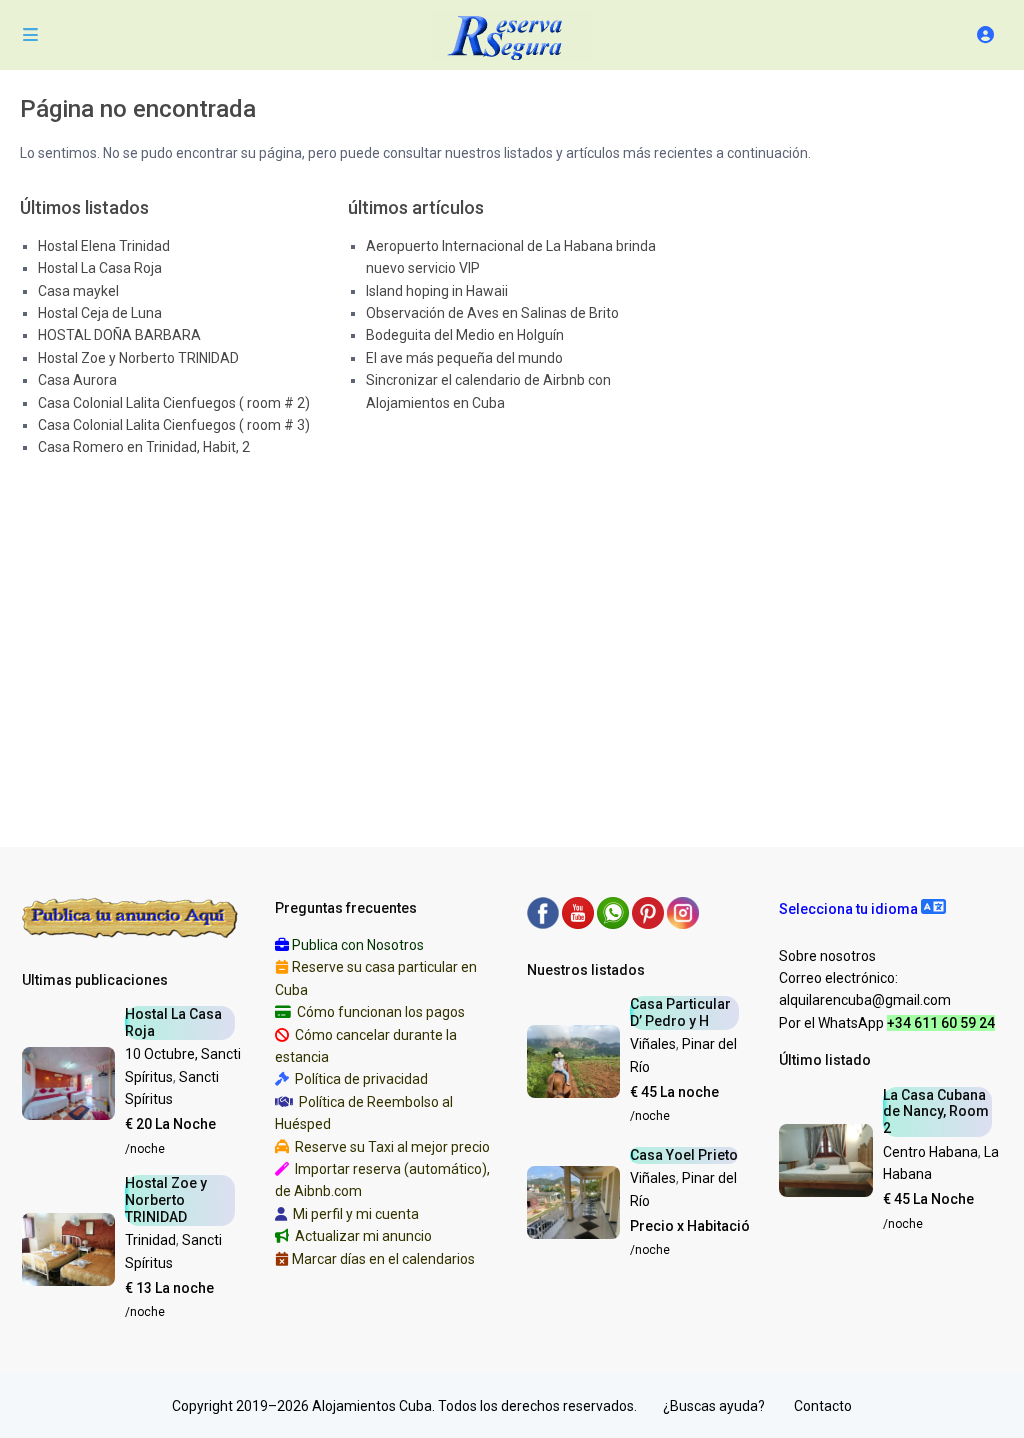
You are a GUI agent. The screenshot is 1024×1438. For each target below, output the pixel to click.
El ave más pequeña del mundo (464, 358)
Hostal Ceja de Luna (100, 313)
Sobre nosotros (827, 956)
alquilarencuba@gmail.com (865, 1000)
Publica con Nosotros (358, 945)
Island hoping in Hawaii (437, 291)
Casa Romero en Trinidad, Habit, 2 (144, 447)
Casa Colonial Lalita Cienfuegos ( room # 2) (174, 403)
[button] (862, 909)
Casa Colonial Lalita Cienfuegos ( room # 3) (174, 425)
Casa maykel (78, 291)
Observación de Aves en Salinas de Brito (492, 313)
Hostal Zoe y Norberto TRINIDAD (138, 358)
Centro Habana (930, 1152)
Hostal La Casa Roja (100, 268)
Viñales (653, 1044)
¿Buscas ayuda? (714, 1406)
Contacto (823, 1406)
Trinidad (150, 1240)
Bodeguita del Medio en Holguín (465, 335)
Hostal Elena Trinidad (104, 246)
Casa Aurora (77, 380)
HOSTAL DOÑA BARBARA (119, 335)
